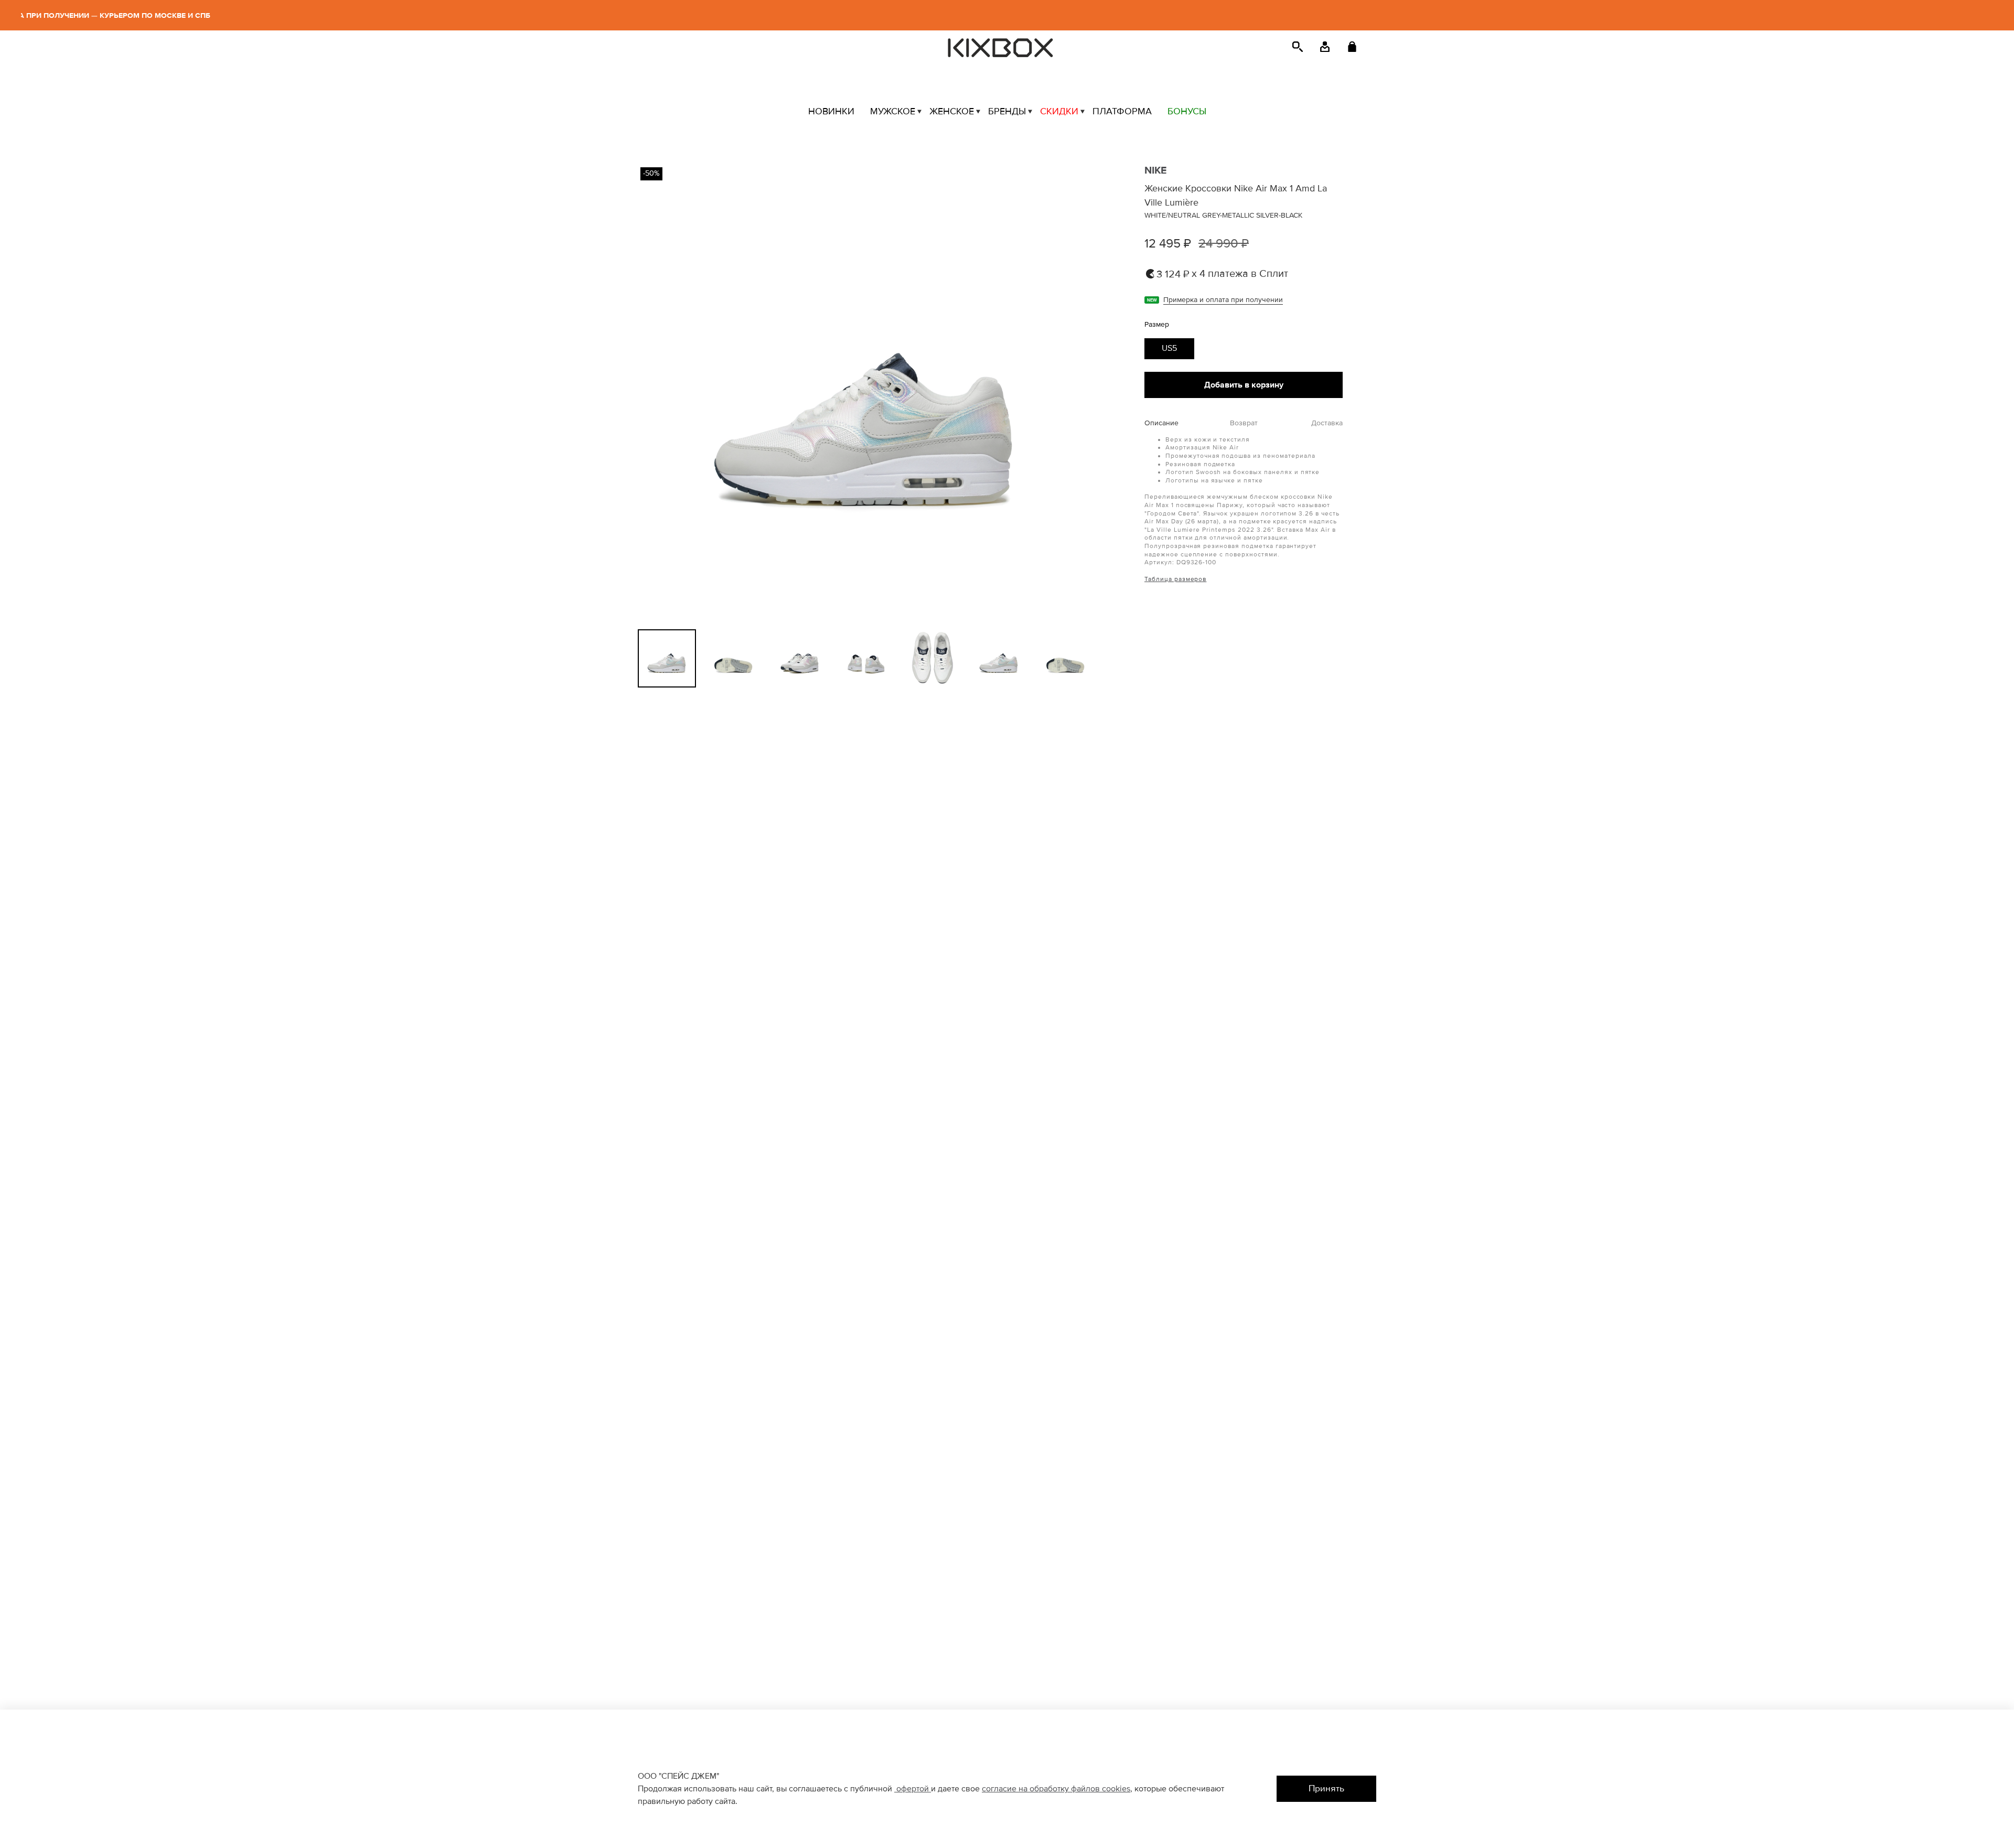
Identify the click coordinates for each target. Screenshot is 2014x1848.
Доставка (1327, 423)
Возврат (1244, 423)
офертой (913, 1789)
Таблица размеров (1175, 579)
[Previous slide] (655, 393)
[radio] (1169, 349)
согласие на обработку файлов (1042, 1789)
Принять (1326, 1788)
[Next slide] (1077, 393)
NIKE (1155, 170)
